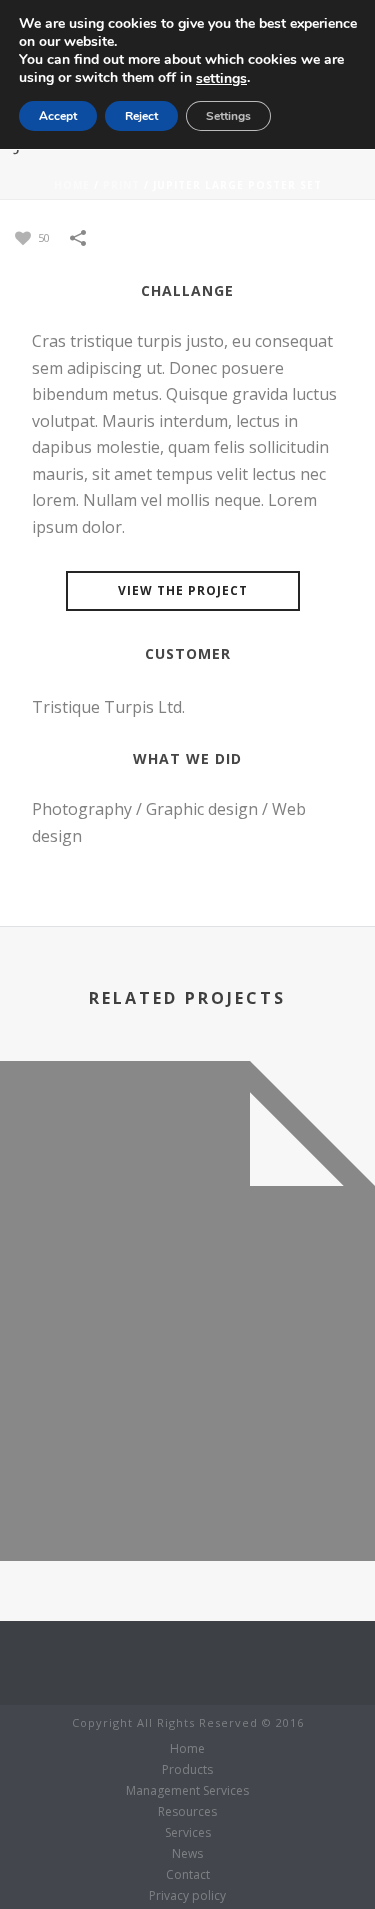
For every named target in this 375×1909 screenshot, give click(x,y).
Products (187, 1770)
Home (72, 185)
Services (188, 1833)
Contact (188, 1875)
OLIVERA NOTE (187, 1507)
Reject (141, 116)
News (187, 1854)
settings (221, 79)
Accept (58, 116)
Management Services (187, 1791)
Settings (228, 116)
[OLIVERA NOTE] (187, 1166)
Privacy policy (187, 1896)
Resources (187, 1812)
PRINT (121, 185)
